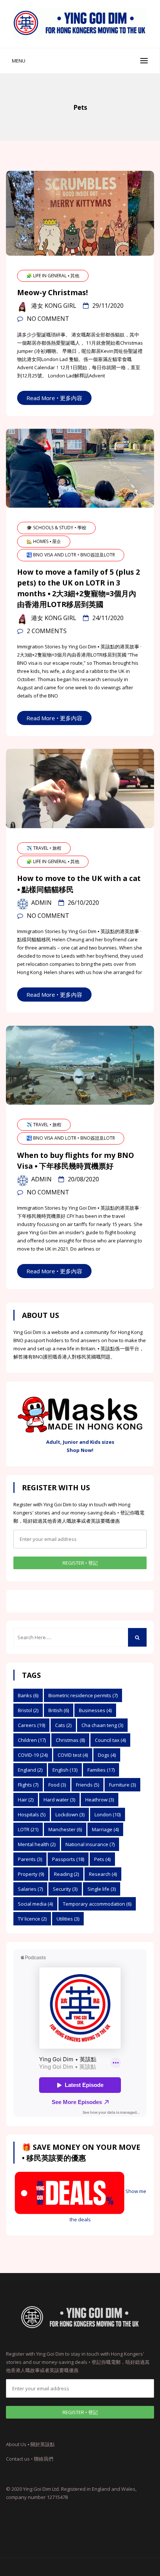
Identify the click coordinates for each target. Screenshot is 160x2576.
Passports (68, 1859)
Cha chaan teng (102, 1725)
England (30, 1770)
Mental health (37, 1844)
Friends (87, 1785)
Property (31, 1874)
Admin (41, 903)
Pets (102, 1859)
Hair (26, 1800)
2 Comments (47, 631)
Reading (66, 1874)
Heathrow (100, 1800)
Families (101, 1770)
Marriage (105, 1829)
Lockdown (70, 1814)
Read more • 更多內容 (54, 398)
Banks (28, 1695)
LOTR (28, 1829)
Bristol (28, 1710)
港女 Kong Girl (54, 306)
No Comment (48, 319)
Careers (31, 1725)
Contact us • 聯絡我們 (30, 2459)
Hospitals (32, 1814)
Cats (63, 1725)
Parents (30, 1859)
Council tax (110, 1740)
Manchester (65, 1829)
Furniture (122, 1785)
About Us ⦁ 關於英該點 (30, 2444)
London (108, 1814)
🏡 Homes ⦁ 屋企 (44, 541)
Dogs (107, 1755)
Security (65, 1889)
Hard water (59, 1800)
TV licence (32, 1919)
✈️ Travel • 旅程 (44, 848)
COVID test (73, 1755)
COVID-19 (33, 1755)
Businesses (95, 1710)
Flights (28, 1785)
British (59, 1710)
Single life (102, 1889)
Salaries (30, 1889)
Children (32, 1740)
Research (103, 1874)
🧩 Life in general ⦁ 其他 (53, 276)
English (65, 1770)
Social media (35, 1904)
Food (57, 1785)
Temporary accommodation (97, 1904)
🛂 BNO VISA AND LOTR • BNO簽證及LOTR (71, 555)
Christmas (70, 1740)
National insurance (90, 1844)
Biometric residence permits (83, 1695)
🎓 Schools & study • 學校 (56, 528)
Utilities (68, 1919)
